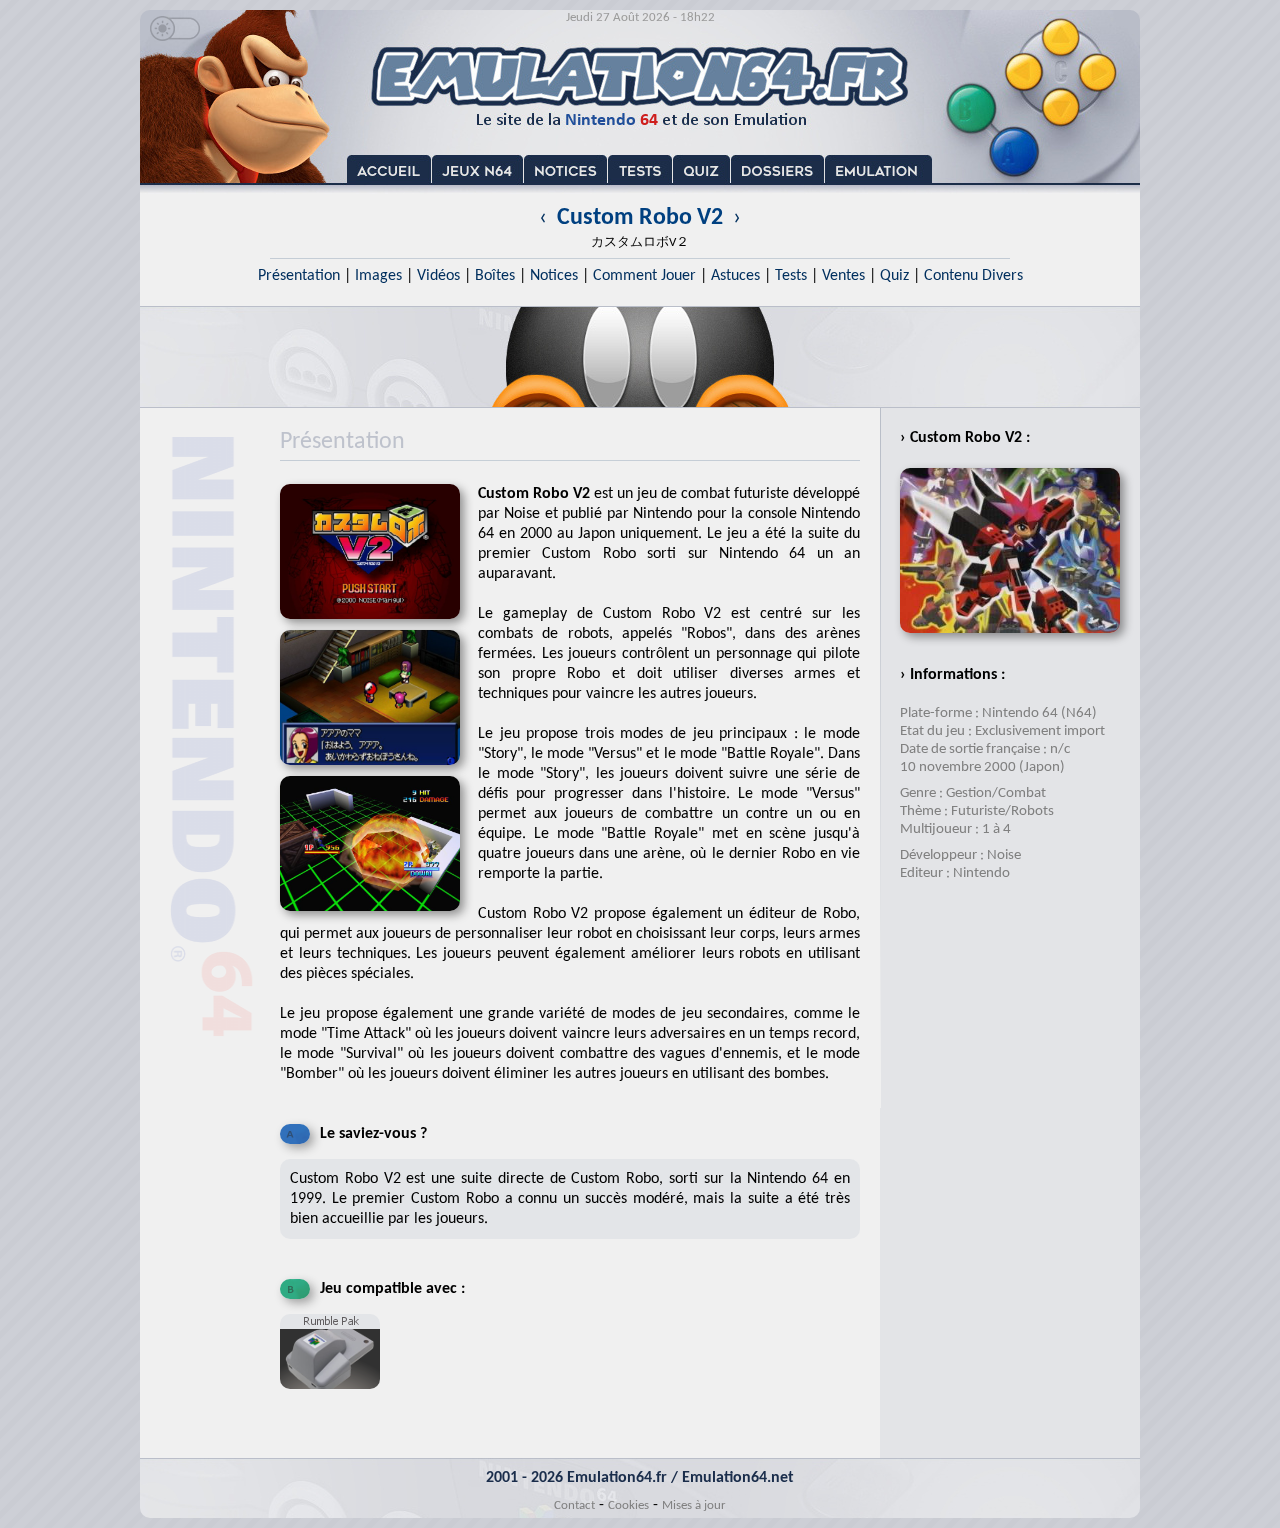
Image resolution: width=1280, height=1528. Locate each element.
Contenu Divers (973, 276)
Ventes (843, 276)
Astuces (735, 276)
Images (378, 276)
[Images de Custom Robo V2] (379, 771)
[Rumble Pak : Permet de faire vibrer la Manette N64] (335, 1397)
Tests (791, 276)
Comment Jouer (644, 276)
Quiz (894, 276)
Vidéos (438, 276)
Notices (554, 276)
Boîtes (495, 276)
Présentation (299, 276)
